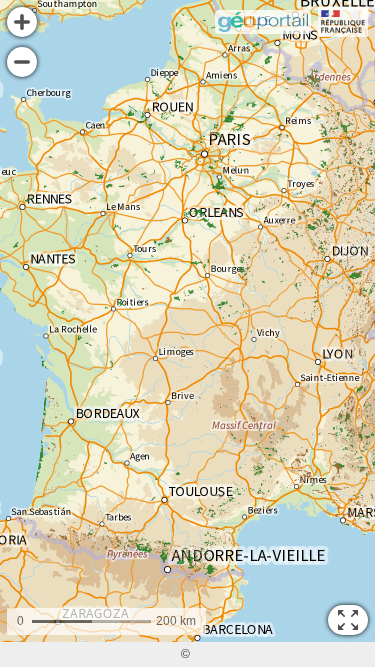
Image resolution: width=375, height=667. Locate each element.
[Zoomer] (22, 22)
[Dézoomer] (22, 62)
